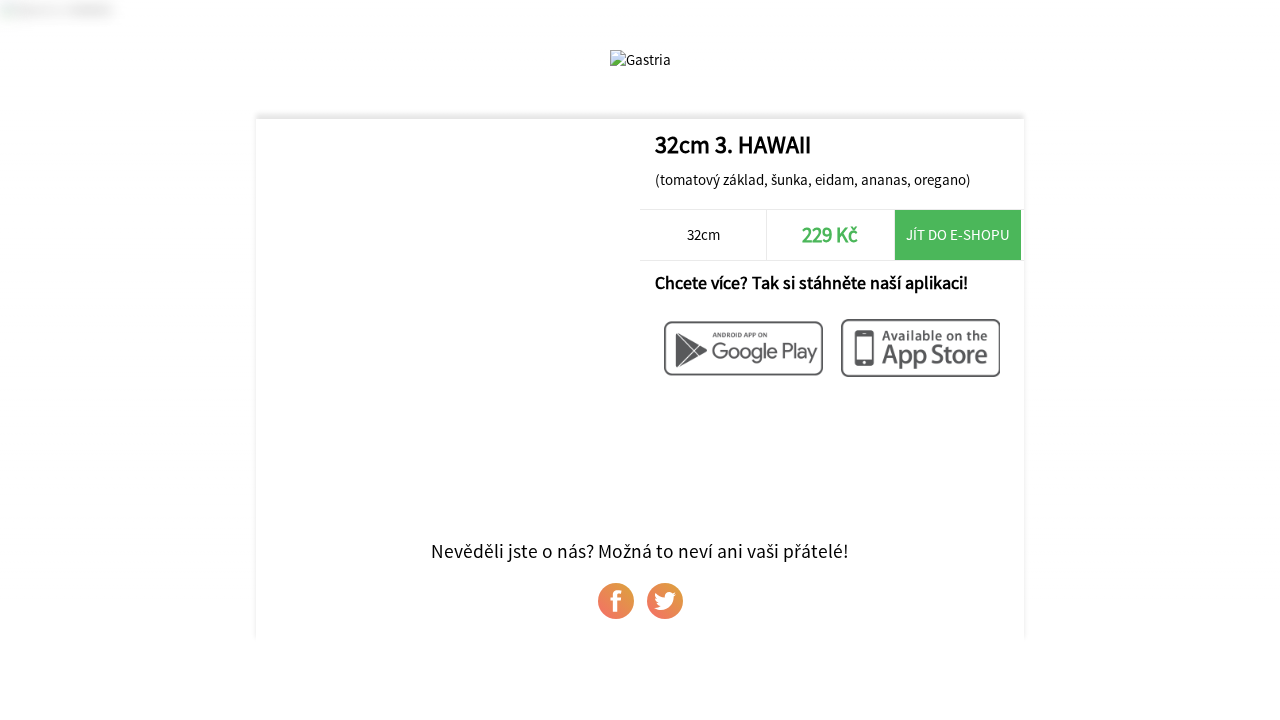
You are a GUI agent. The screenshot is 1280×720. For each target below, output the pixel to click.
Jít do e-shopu (958, 234)
